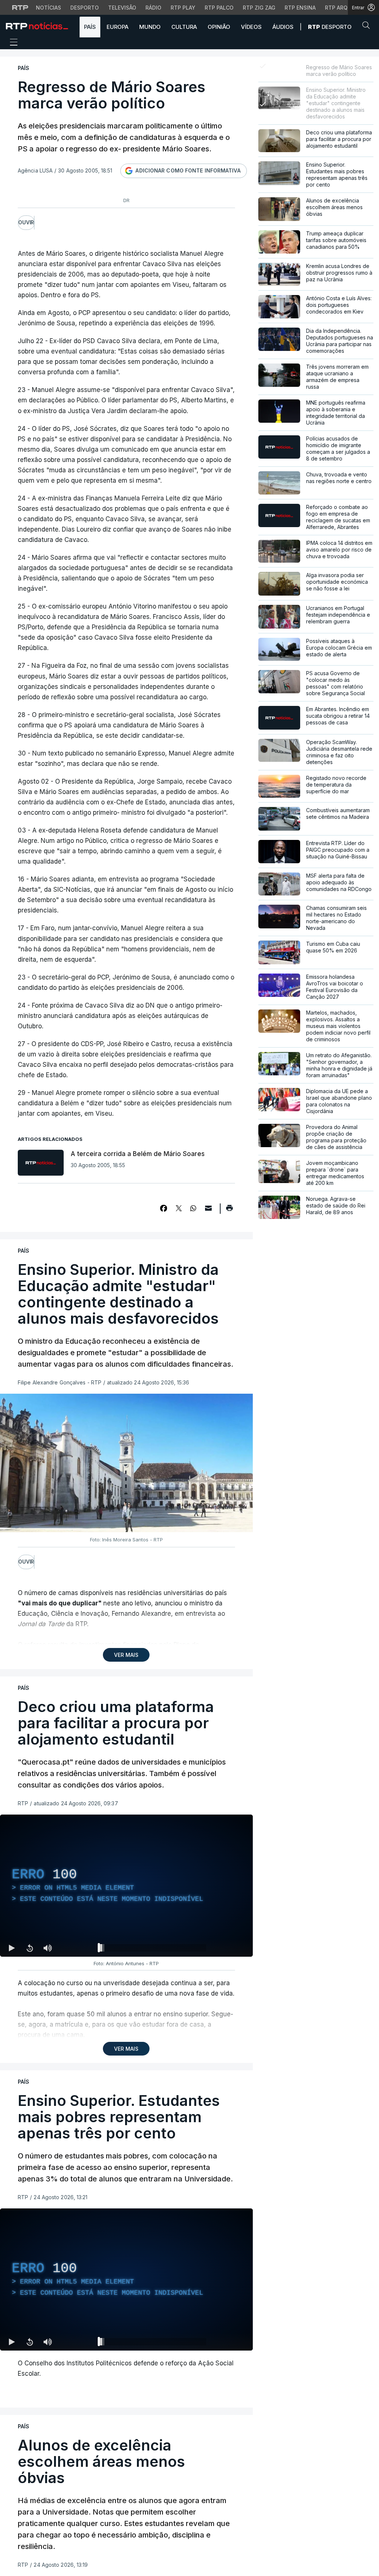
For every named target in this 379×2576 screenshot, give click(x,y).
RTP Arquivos (344, 8)
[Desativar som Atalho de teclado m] (47, 1948)
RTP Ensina (300, 8)
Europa (118, 27)
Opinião (219, 27)
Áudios (283, 27)
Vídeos (251, 27)
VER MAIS (126, 1655)
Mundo (150, 27)
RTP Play (183, 8)
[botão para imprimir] (229, 1210)
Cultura (184, 27)
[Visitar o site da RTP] (20, 7)
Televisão (122, 8)
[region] (126, 1886)
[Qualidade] (223, 1948)
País (90, 27)
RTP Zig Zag (259, 8)
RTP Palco (219, 8)
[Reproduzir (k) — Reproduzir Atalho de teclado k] (12, 1948)
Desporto (85, 8)
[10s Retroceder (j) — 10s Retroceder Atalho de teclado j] (30, 1948)
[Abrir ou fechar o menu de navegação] (11, 43)
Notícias (48, 8)
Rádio (153, 8)
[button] (368, 27)
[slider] (153, 1949)
